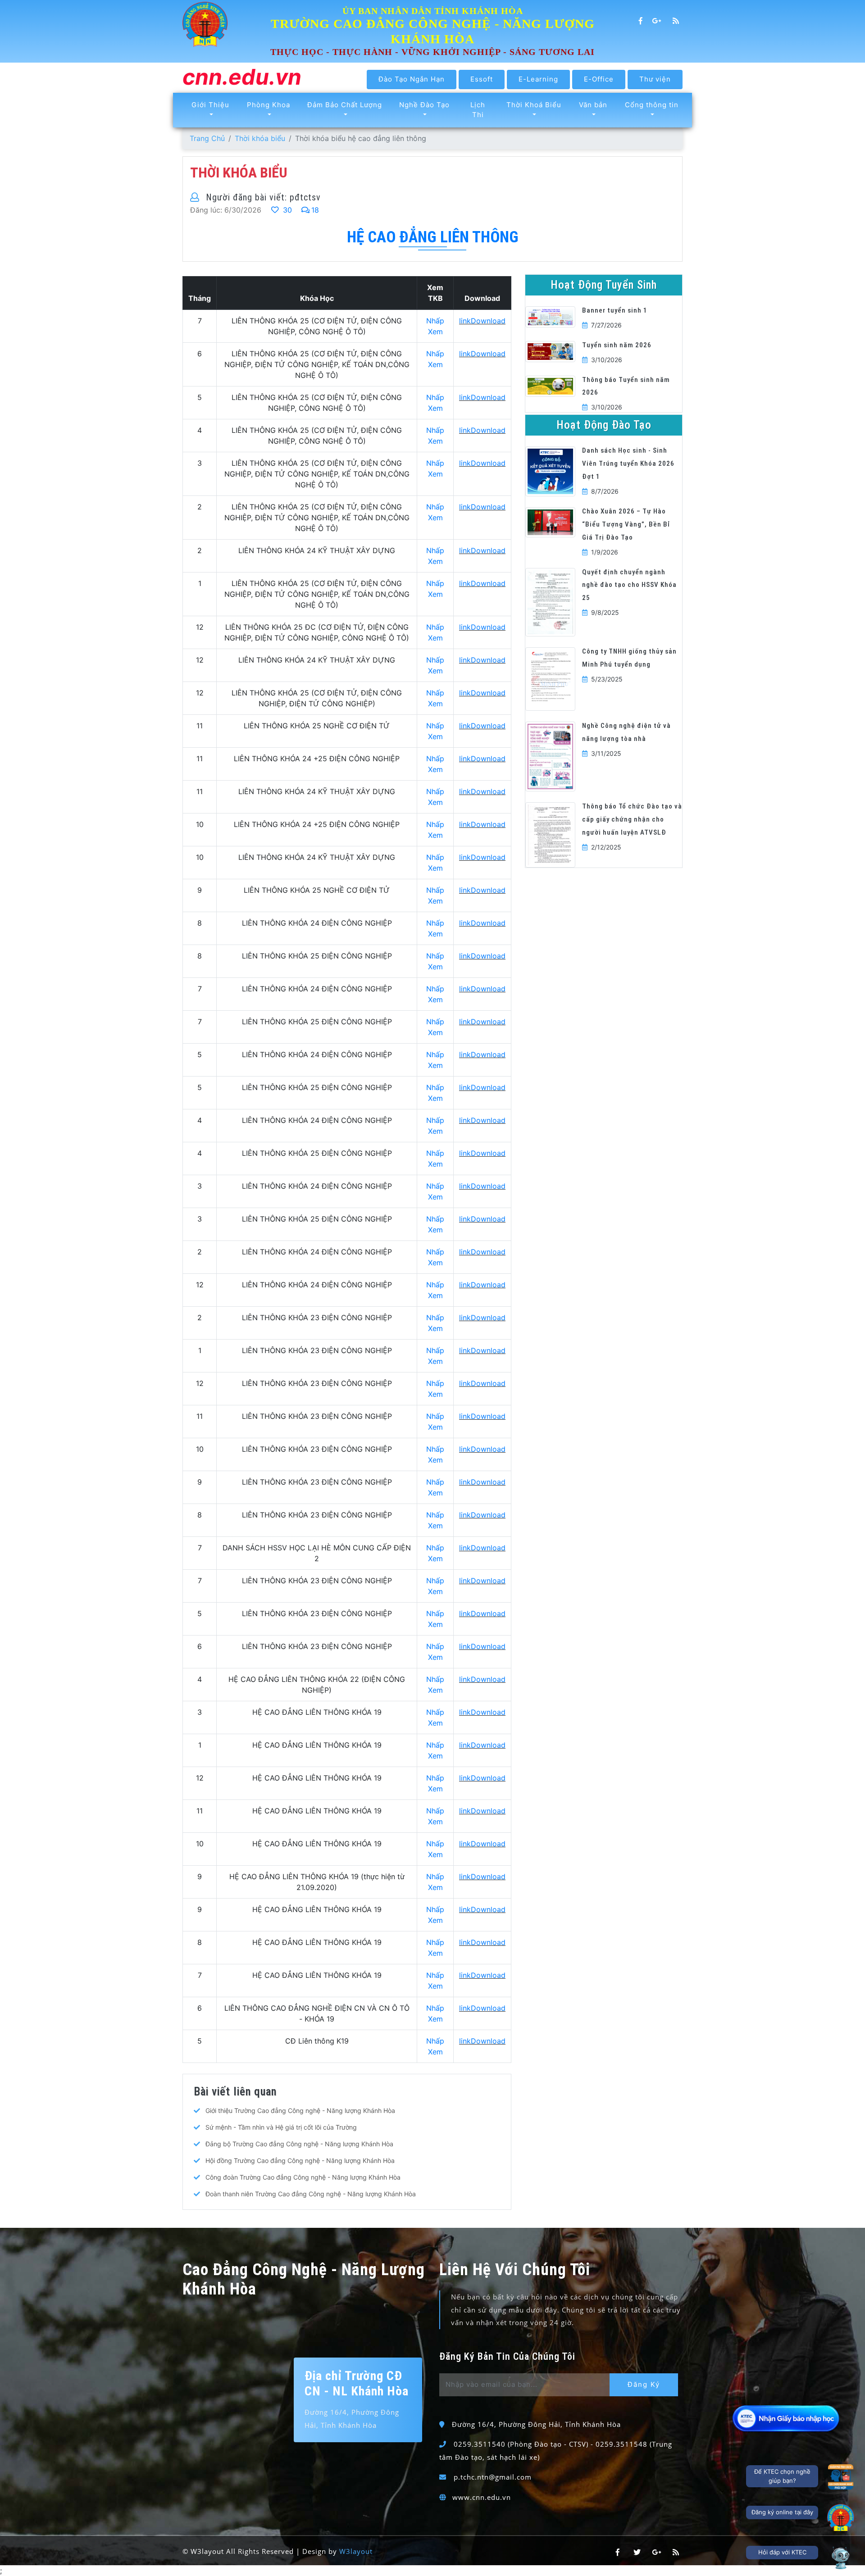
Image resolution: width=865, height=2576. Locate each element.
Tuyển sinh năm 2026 (617, 345)
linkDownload (482, 321)
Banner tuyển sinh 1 (615, 310)
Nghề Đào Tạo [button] (424, 105)
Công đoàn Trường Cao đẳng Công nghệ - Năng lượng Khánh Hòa (303, 2177)
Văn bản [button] (593, 105)
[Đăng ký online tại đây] (841, 2517)
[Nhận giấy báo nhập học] (787, 2418)
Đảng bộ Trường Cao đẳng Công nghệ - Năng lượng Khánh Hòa (299, 2144)
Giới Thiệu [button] (210, 105)
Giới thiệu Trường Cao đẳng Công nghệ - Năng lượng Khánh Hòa (300, 2110)
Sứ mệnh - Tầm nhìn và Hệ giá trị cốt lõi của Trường (281, 2127)
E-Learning (538, 79)
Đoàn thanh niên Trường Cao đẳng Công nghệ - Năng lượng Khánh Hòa (311, 2194)
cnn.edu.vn (242, 78)
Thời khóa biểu (260, 138)
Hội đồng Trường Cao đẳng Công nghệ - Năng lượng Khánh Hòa (300, 2160)
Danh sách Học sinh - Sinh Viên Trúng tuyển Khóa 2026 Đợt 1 (628, 463)
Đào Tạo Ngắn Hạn (412, 79)
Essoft (482, 79)
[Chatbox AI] (841, 2558)
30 (286, 210)
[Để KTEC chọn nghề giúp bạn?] (841, 2477)
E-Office (599, 79)
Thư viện (655, 79)
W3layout (356, 2551)
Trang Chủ (207, 138)
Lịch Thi (478, 110)
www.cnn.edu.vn (482, 2497)
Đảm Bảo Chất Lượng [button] (345, 105)
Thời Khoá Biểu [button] (534, 105)
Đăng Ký (644, 2384)
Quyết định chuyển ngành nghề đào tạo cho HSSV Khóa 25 (629, 585)
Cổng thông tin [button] (652, 105)
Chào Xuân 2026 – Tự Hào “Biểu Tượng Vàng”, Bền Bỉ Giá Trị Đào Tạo (626, 524)
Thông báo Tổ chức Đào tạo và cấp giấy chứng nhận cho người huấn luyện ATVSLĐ (632, 819)
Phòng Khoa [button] (269, 105)
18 (315, 210)
